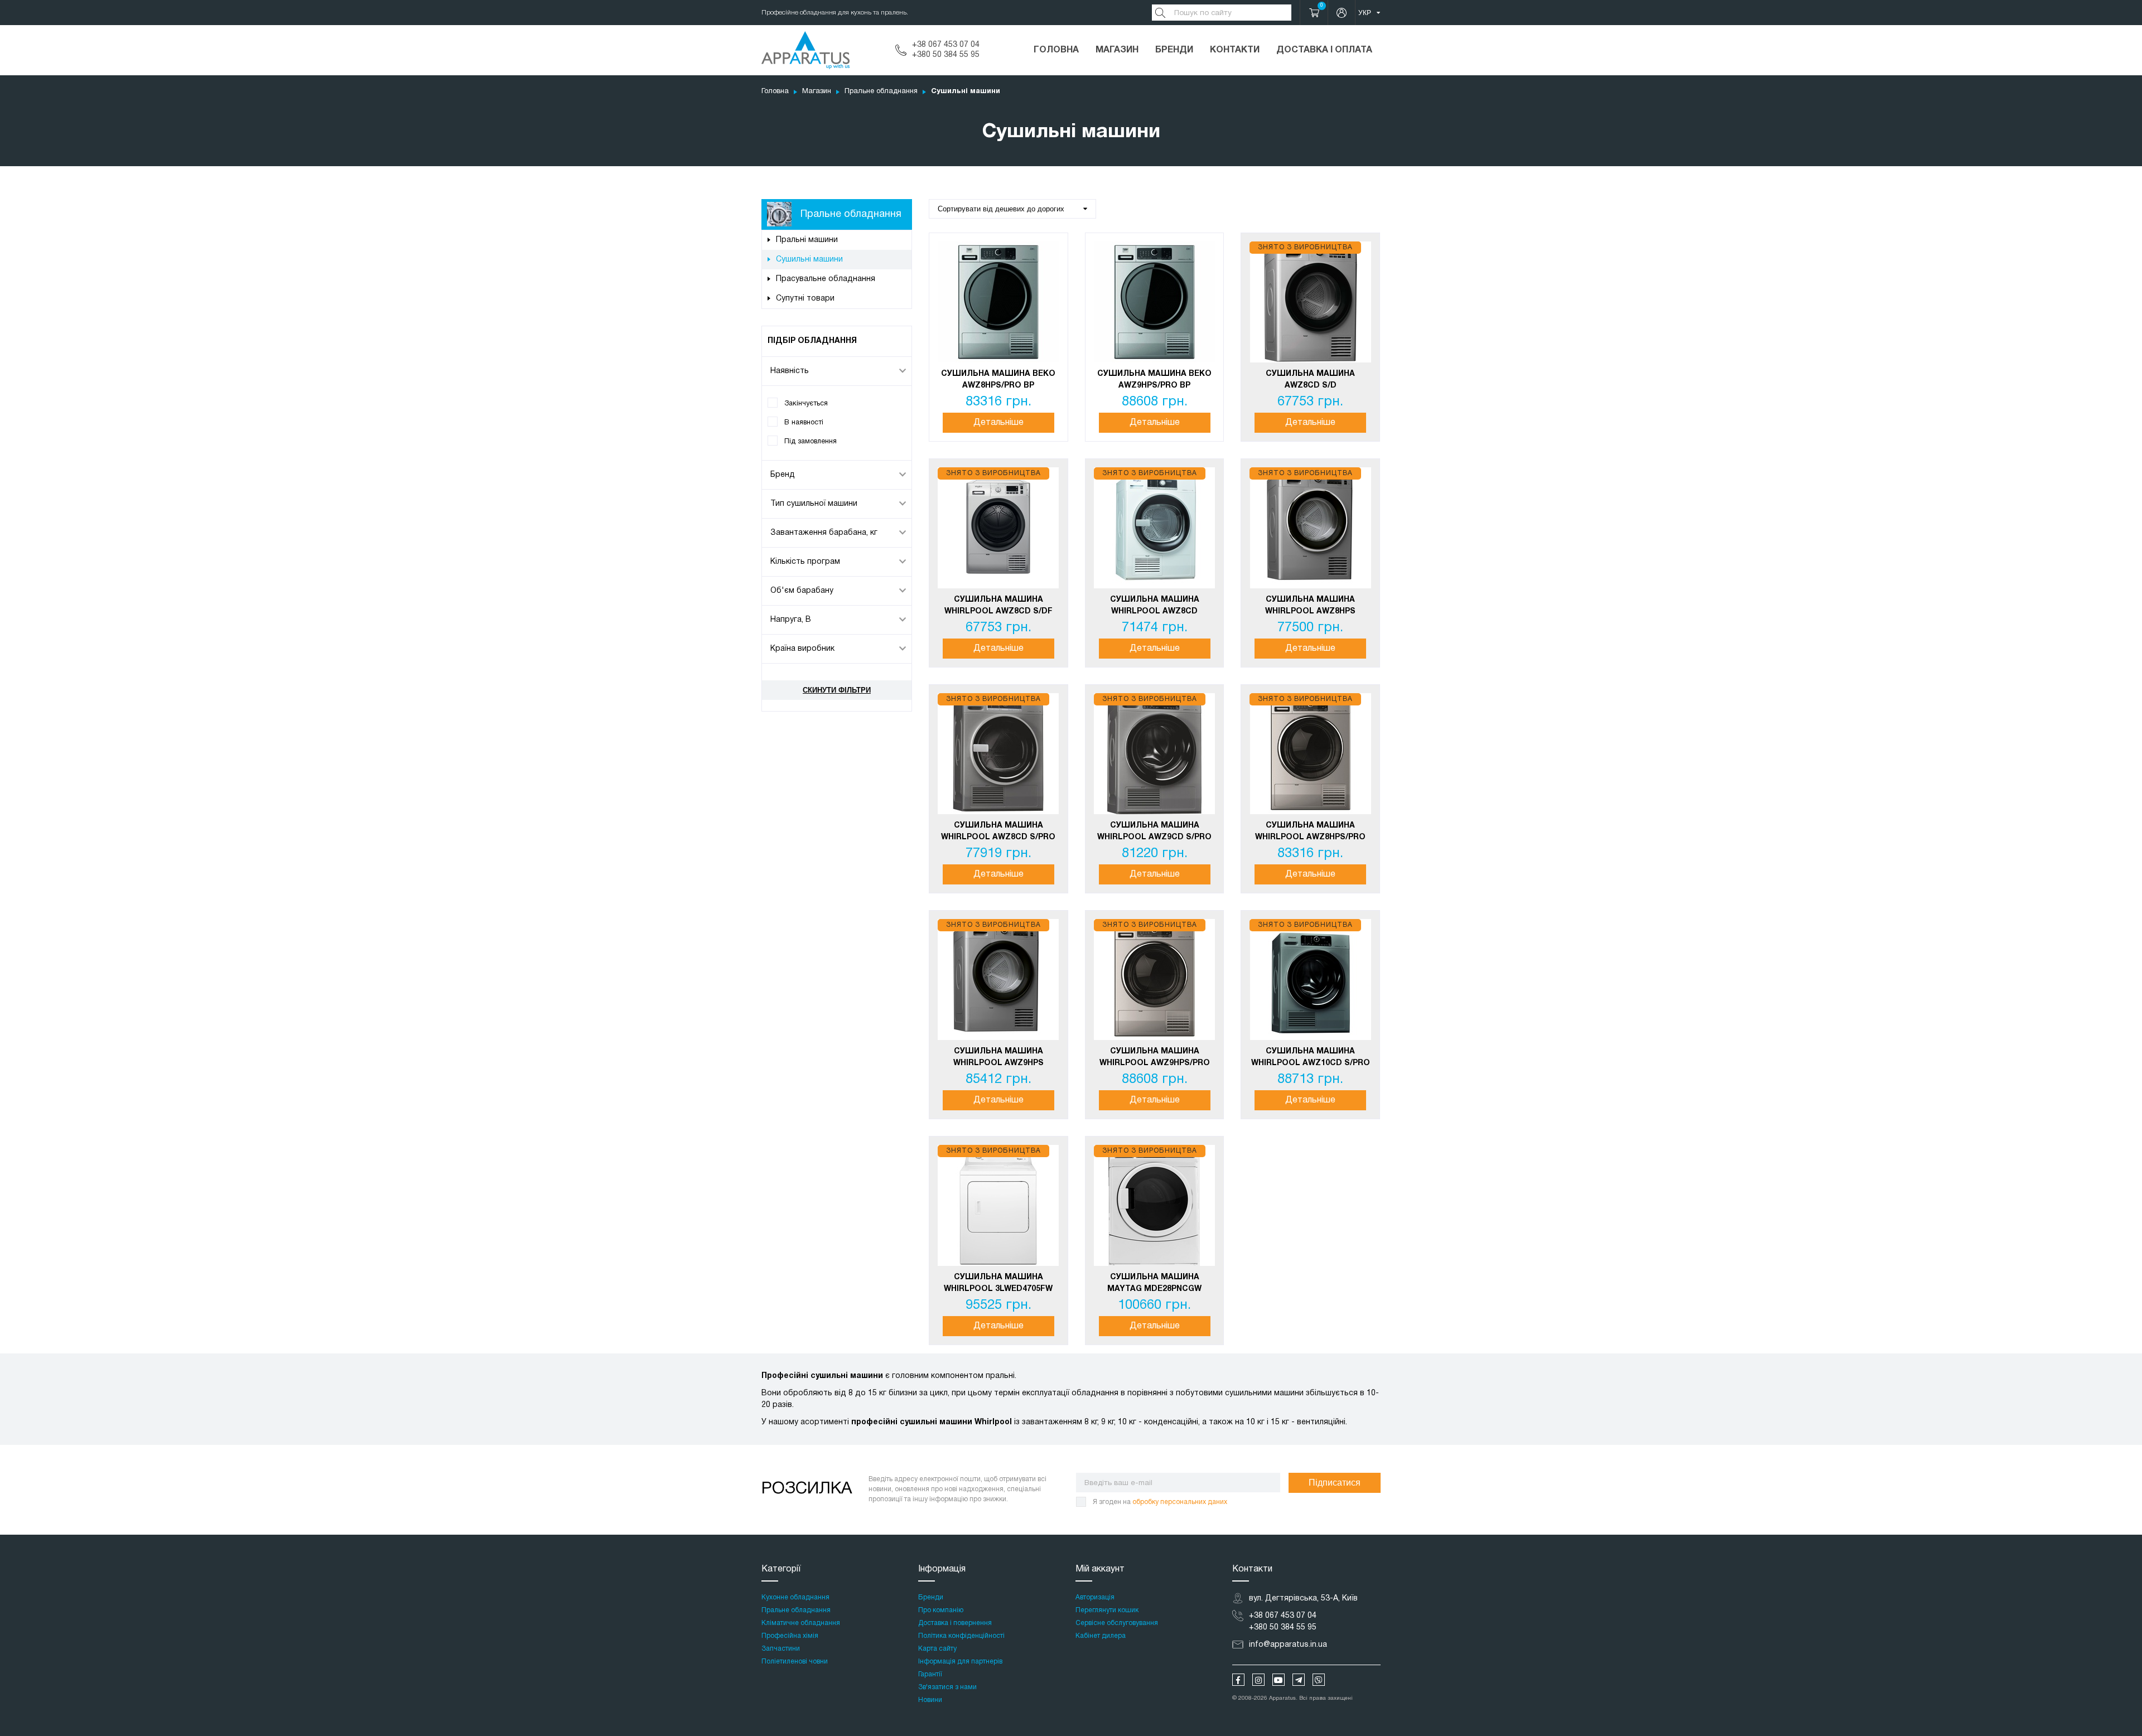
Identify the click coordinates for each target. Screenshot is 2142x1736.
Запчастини (781, 1649)
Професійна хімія (790, 1636)
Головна (1056, 50)
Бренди (1174, 50)
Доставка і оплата (1324, 50)
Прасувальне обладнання (826, 279)
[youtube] (1279, 1680)
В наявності (804, 422)
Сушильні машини (809, 260)
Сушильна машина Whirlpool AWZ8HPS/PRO (1310, 831)
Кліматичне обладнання (801, 1623)
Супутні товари (805, 299)
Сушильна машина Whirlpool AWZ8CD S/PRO (998, 831)
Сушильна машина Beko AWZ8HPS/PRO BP (998, 380)
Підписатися (1335, 1483)
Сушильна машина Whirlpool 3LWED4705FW (998, 1283)
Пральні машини (807, 240)
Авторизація (1095, 1597)
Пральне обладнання (881, 91)
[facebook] (1238, 1680)
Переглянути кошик (1107, 1610)
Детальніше (998, 423)
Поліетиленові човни (795, 1662)
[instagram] (1258, 1680)
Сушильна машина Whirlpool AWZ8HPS (1310, 606)
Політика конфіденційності (961, 1636)
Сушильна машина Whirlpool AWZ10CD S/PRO (1311, 1057)
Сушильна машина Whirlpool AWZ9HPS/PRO (1155, 1057)
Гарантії (930, 1674)
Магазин (1117, 50)
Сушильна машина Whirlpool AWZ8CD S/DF (998, 606)
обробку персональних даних (1180, 1502)
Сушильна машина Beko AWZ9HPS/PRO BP (1154, 380)
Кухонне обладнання (795, 1597)
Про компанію (941, 1610)
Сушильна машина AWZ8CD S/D (1310, 380)
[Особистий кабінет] (1342, 13)
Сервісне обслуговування (1117, 1623)
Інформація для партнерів (960, 1662)
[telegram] (1299, 1680)
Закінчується (806, 403)
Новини (930, 1700)
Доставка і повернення (955, 1623)
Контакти (1235, 50)
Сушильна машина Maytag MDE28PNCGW (1154, 1283)
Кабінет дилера (1101, 1636)
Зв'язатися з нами (947, 1687)
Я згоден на (1160, 1502)
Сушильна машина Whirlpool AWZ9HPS (998, 1057)
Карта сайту (937, 1649)
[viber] (1319, 1680)
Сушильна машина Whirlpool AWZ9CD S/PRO (1154, 831)
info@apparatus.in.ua (1288, 1645)
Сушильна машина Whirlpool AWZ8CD (1155, 606)
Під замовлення (811, 441)
